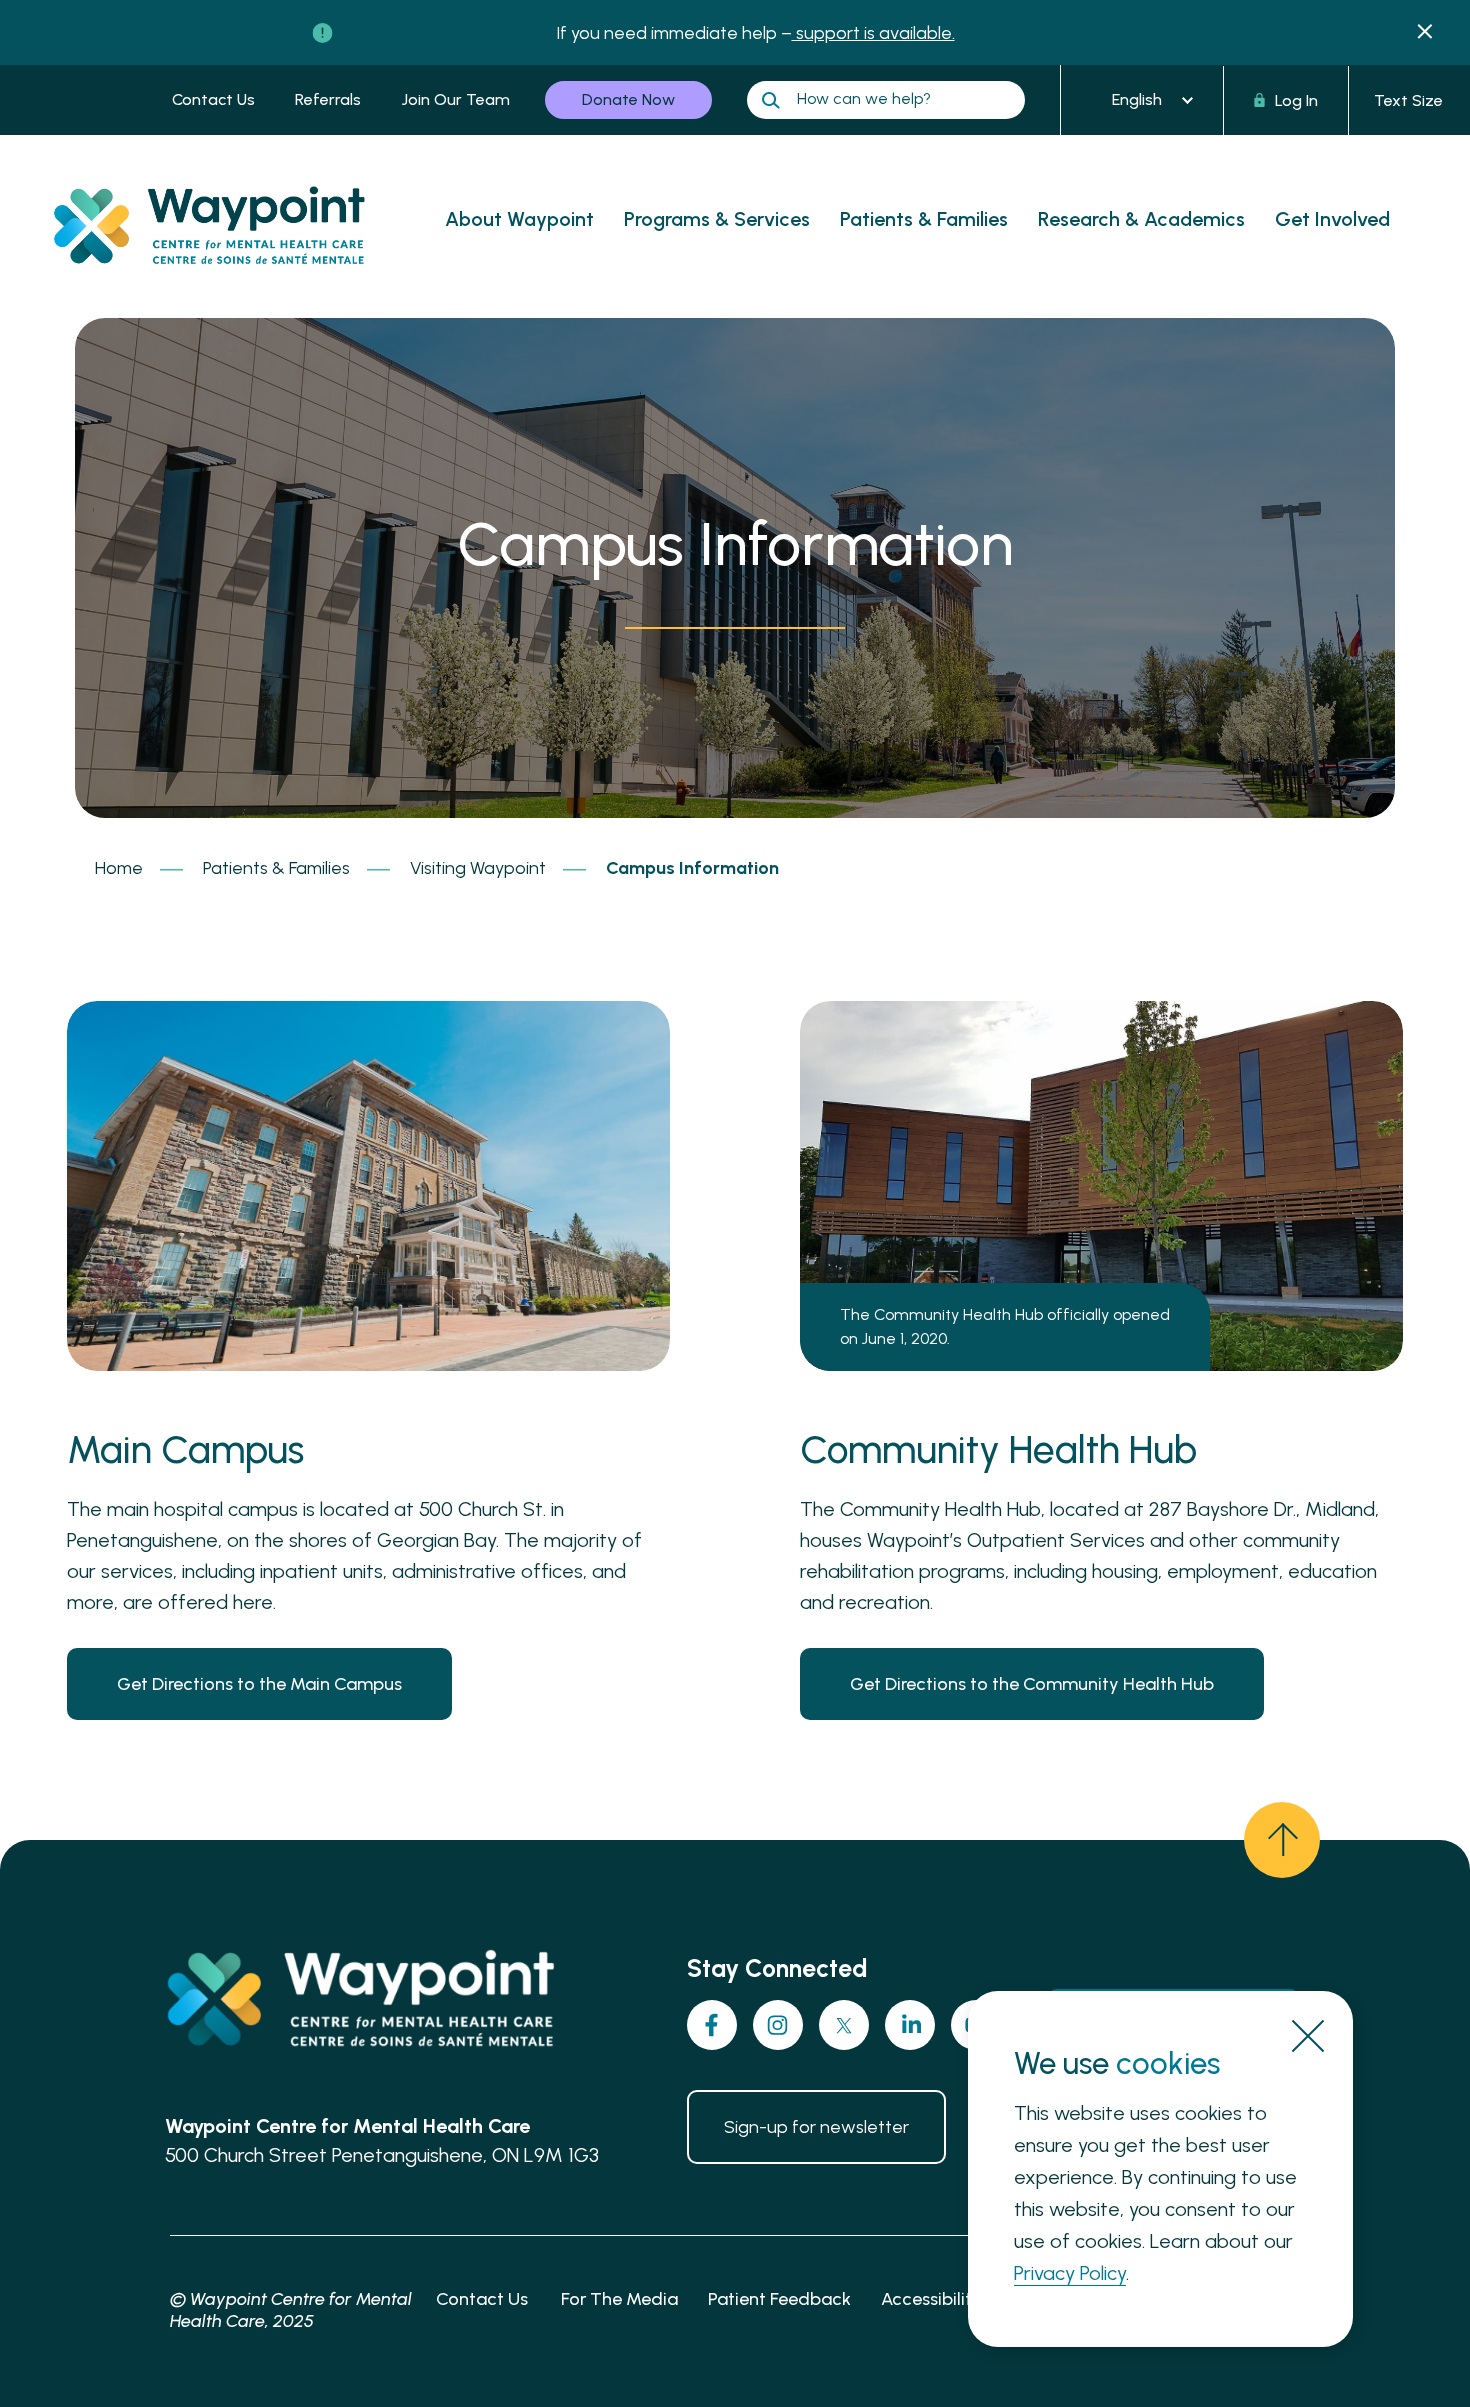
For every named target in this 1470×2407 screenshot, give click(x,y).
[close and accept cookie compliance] (1308, 2036)
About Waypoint (519, 219)
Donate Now (628, 99)
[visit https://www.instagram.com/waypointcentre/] (778, 2025)
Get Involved (1332, 219)
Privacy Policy (1070, 2273)
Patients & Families (924, 219)
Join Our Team (455, 99)
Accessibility (931, 2299)
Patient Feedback (779, 2299)
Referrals (328, 99)
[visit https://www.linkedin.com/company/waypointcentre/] (910, 2025)
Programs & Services (717, 219)
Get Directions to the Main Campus (259, 1684)
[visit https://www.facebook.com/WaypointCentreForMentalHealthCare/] (712, 2025)
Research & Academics (1141, 219)
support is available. (873, 33)
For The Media (619, 2299)
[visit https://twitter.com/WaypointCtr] (844, 2025)
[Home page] (226, 283)
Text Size (1408, 100)
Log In (1296, 100)
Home (119, 868)
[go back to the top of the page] (1282, 1840)
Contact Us (213, 99)
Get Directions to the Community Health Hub (1032, 1684)
